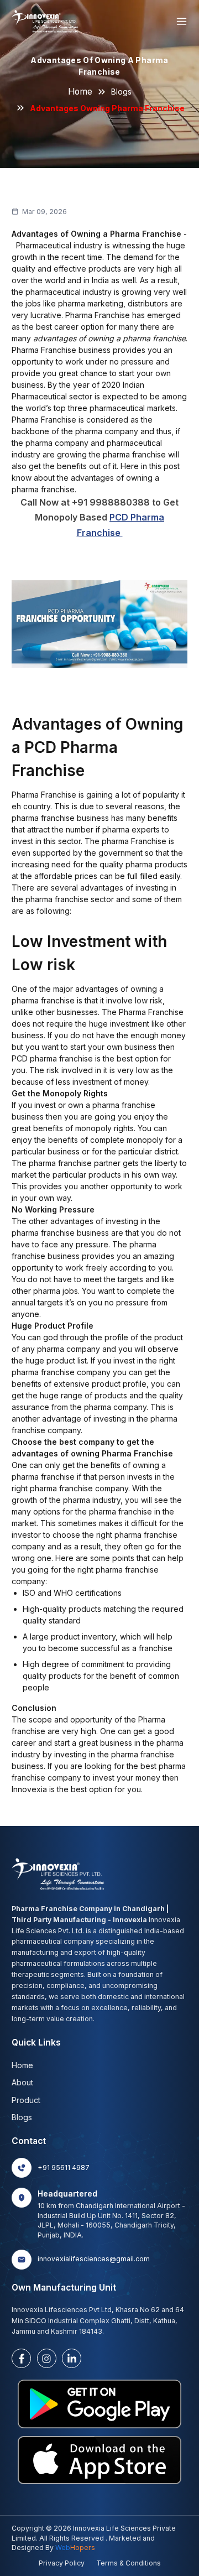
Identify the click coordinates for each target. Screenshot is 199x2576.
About (22, 2082)
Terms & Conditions (129, 2563)
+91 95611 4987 (64, 2168)
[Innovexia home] (46, 21)
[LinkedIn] (72, 2358)
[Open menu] (182, 21)
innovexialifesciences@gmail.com (94, 2259)
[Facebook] (21, 2358)
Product (26, 2100)
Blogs (121, 92)
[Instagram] (47, 2358)
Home (80, 92)
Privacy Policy (62, 2563)
